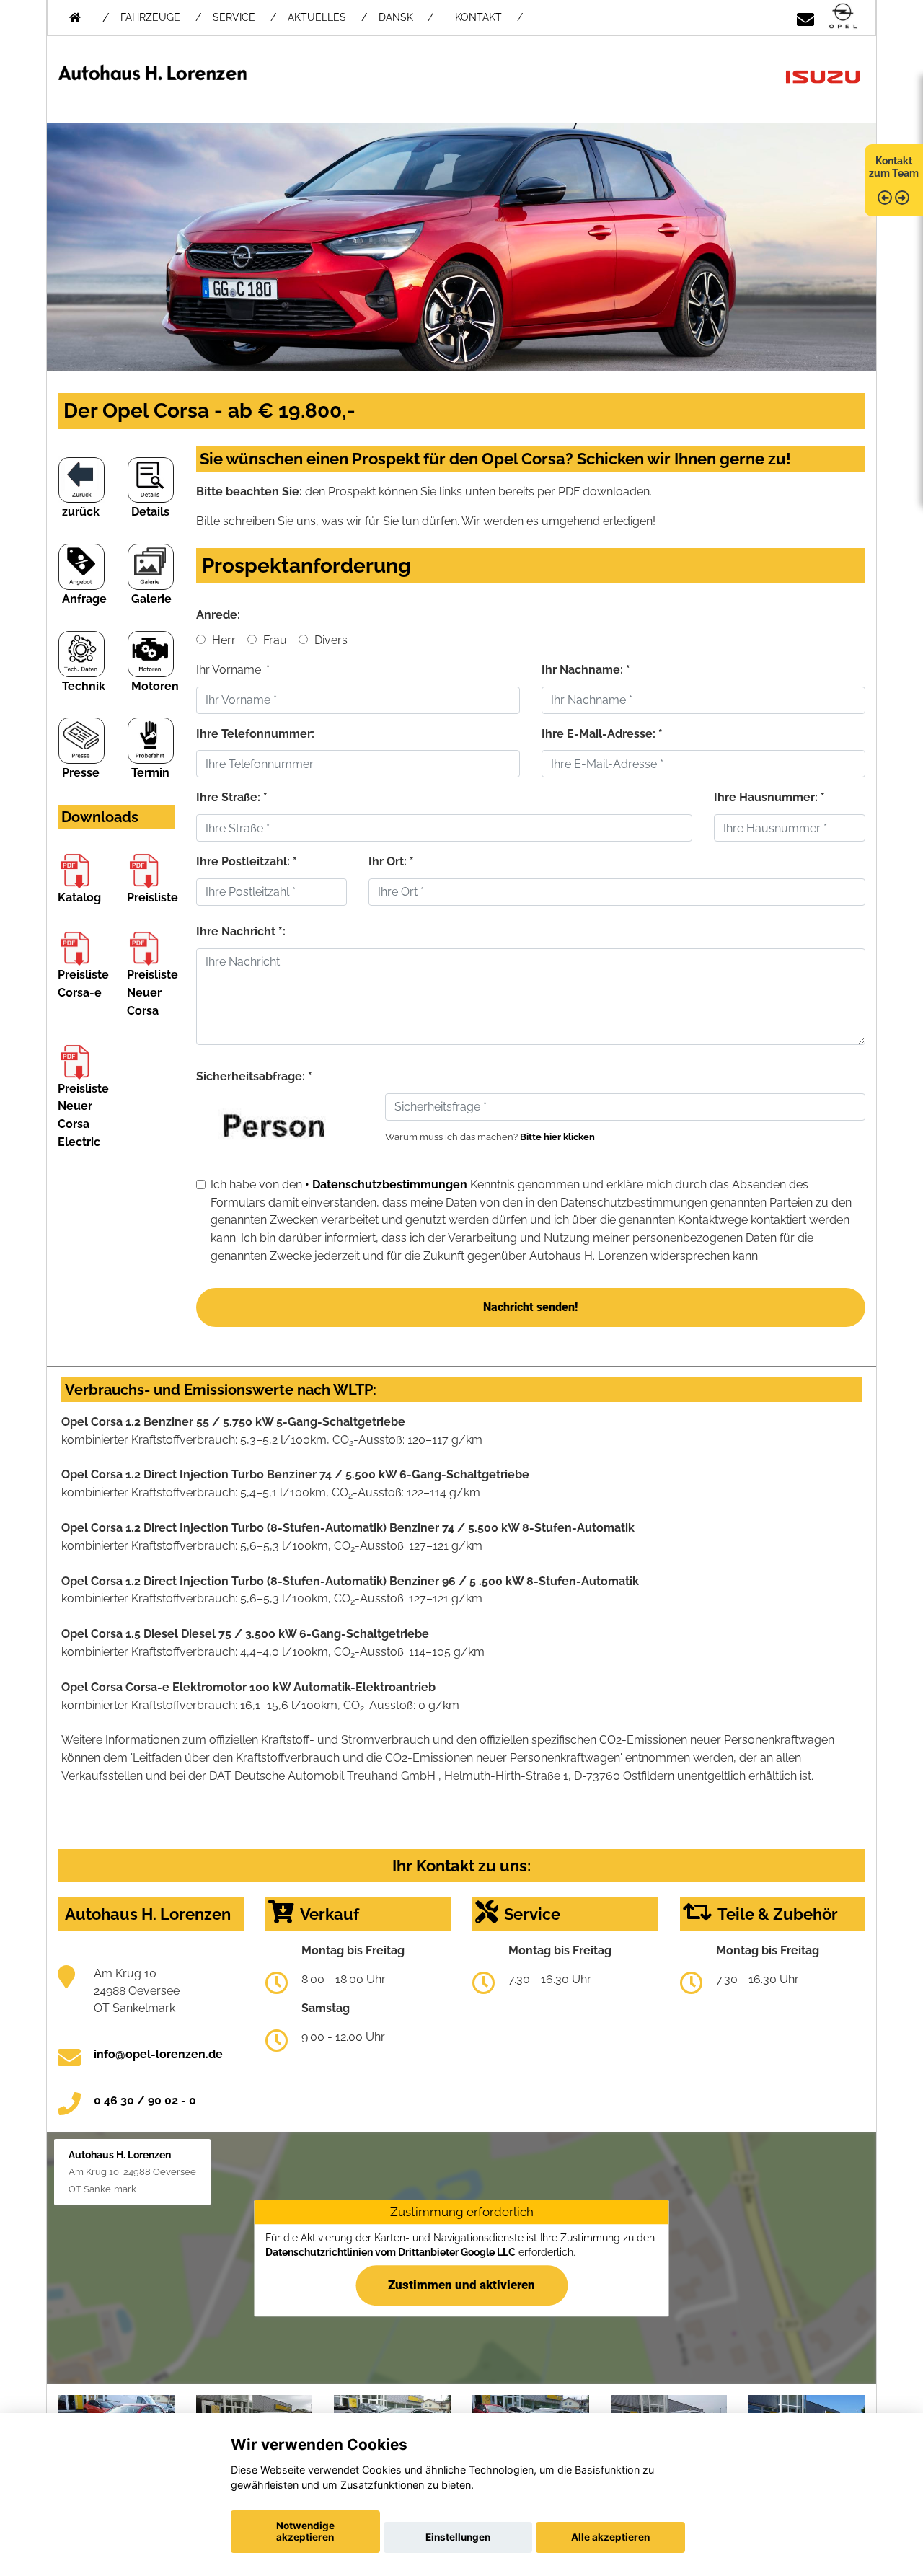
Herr (222, 640)
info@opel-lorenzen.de (158, 2054)
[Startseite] (843, 17)
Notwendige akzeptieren (305, 2531)
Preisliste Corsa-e (83, 984)
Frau (274, 640)
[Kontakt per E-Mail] (805, 17)
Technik (84, 686)
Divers (330, 640)
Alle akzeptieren (610, 2537)
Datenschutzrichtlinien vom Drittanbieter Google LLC (390, 2252)
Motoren (155, 686)
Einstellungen (458, 2537)
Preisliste (153, 897)
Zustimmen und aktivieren (461, 2285)
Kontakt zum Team (894, 167)
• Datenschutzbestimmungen (386, 1185)
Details (150, 512)
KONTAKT (478, 17)
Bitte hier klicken (557, 1137)
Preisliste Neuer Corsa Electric (83, 1115)
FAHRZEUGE (150, 17)
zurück (81, 512)
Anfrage (84, 599)
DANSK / (406, 17)
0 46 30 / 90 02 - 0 (145, 2100)
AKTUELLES (317, 17)
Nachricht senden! (530, 1307)
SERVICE (234, 17)
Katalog (79, 897)
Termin (150, 773)
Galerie (151, 599)
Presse (81, 773)
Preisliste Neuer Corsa (153, 993)
